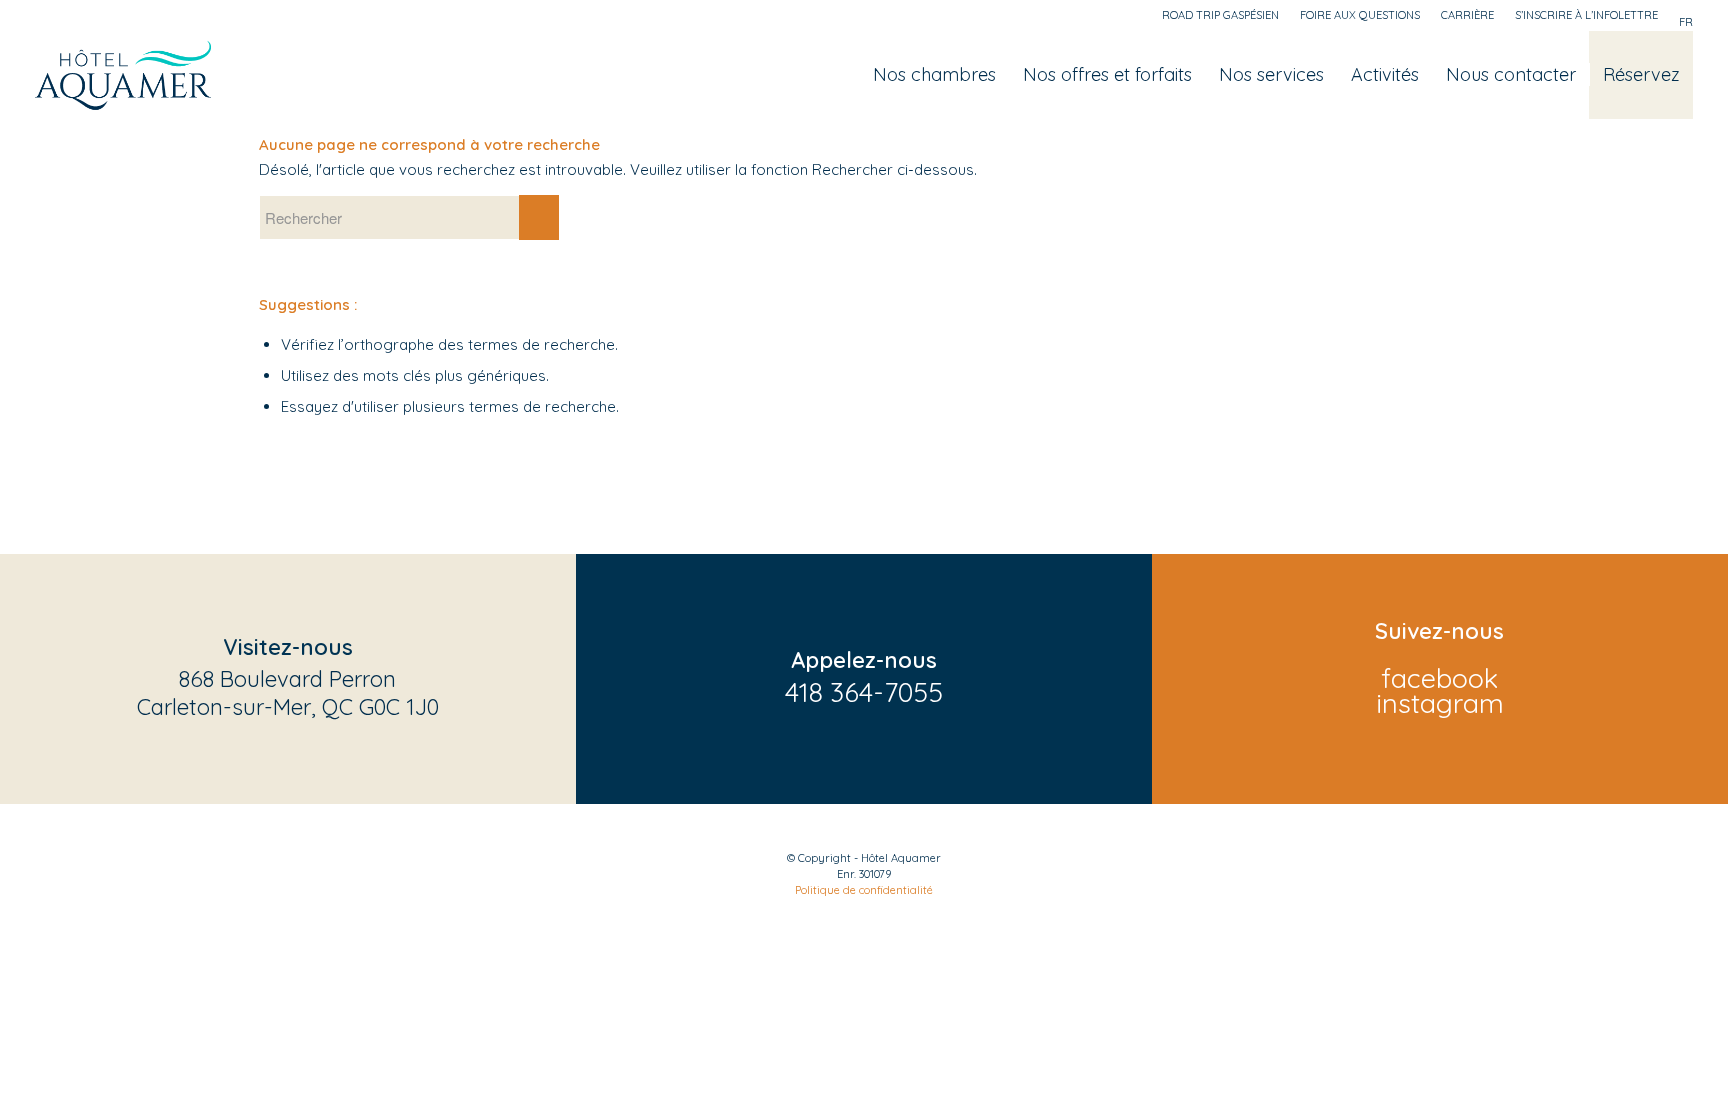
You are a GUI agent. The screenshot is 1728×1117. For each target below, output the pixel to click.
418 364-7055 (864, 692)
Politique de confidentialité (864, 890)
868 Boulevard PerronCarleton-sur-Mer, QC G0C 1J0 (288, 693)
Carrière (1467, 15)
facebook (1439, 678)
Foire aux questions (1360, 15)
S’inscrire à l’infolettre (1586, 15)
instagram (1440, 703)
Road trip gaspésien (1220, 15)
